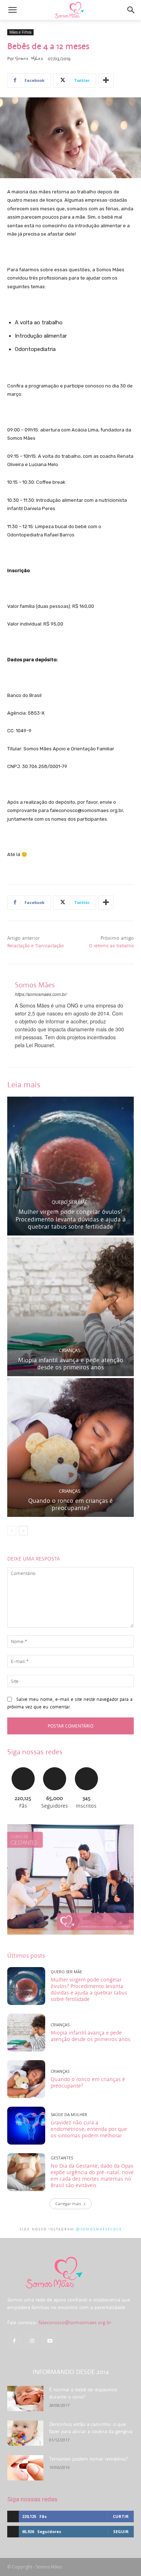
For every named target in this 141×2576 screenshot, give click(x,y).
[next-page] (23, 1531)
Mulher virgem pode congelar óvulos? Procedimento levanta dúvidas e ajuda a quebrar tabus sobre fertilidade (71, 1219)
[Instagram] (32, 2341)
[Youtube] (50, 2341)
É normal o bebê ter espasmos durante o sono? (83, 2393)
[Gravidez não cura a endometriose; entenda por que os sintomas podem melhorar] (26, 2126)
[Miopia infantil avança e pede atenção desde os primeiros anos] (70, 1307)
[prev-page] (12, 1531)
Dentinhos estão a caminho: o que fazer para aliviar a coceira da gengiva (91, 2428)
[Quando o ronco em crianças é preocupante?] (70, 1447)
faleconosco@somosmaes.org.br (75, 2322)
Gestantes (62, 2158)
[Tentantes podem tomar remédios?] (25, 2468)
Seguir (55, 1766)
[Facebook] (14, 2341)
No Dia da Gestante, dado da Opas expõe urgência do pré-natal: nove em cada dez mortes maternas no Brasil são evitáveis (92, 2175)
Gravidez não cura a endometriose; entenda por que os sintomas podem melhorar (89, 2129)
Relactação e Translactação (35, 946)
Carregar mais (68, 2204)
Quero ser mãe (70, 1202)
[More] (106, 80)
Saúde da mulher (69, 2114)
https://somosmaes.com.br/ (41, 994)
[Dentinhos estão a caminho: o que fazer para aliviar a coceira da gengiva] (25, 2433)
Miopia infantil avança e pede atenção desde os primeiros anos (71, 1364)
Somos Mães (29, 58)
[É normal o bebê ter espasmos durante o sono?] (25, 2399)
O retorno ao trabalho (111, 946)
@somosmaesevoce (99, 2229)
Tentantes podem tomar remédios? (88, 2459)
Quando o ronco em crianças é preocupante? (70, 1504)
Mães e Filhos (20, 32)
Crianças (70, 1350)
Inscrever (86, 1766)
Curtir (23, 1766)
